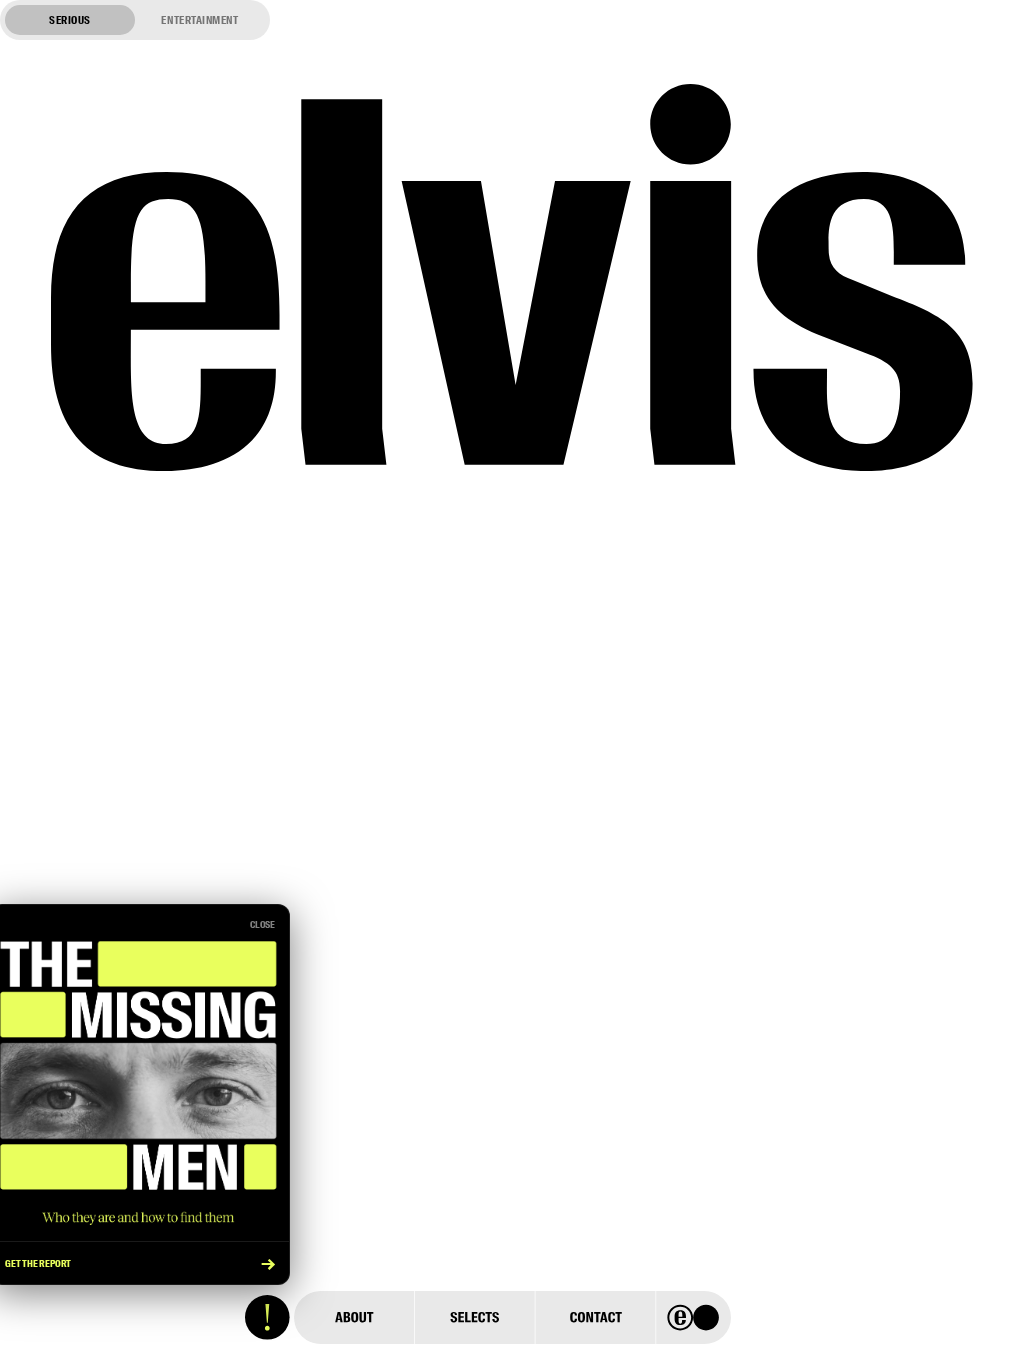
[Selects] (474, 1317)
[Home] (693, 1317)
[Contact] (595, 1317)
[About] (354, 1317)
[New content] (267, 1317)
